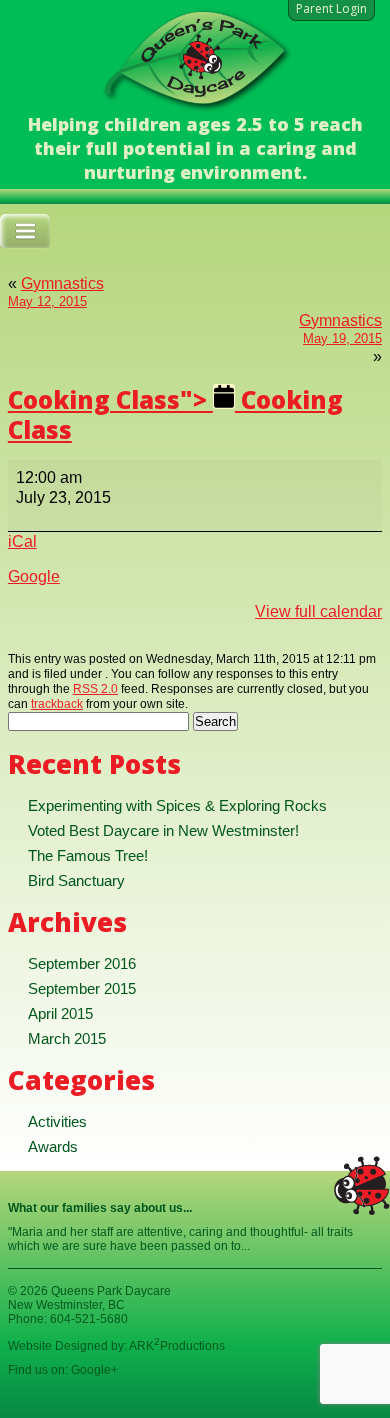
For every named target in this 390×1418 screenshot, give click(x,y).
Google (34, 576)
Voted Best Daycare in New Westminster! (163, 830)
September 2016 (82, 963)
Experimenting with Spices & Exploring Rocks (177, 805)
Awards (53, 1146)
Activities (57, 1121)
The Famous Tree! (88, 855)
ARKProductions (177, 1346)
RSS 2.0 (95, 689)
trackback (57, 704)
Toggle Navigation (25, 231)
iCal (22, 541)
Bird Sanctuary (76, 880)
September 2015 (82, 988)
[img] (175, 414)
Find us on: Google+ (63, 1370)
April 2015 (60, 1013)
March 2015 (67, 1038)
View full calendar (318, 611)
